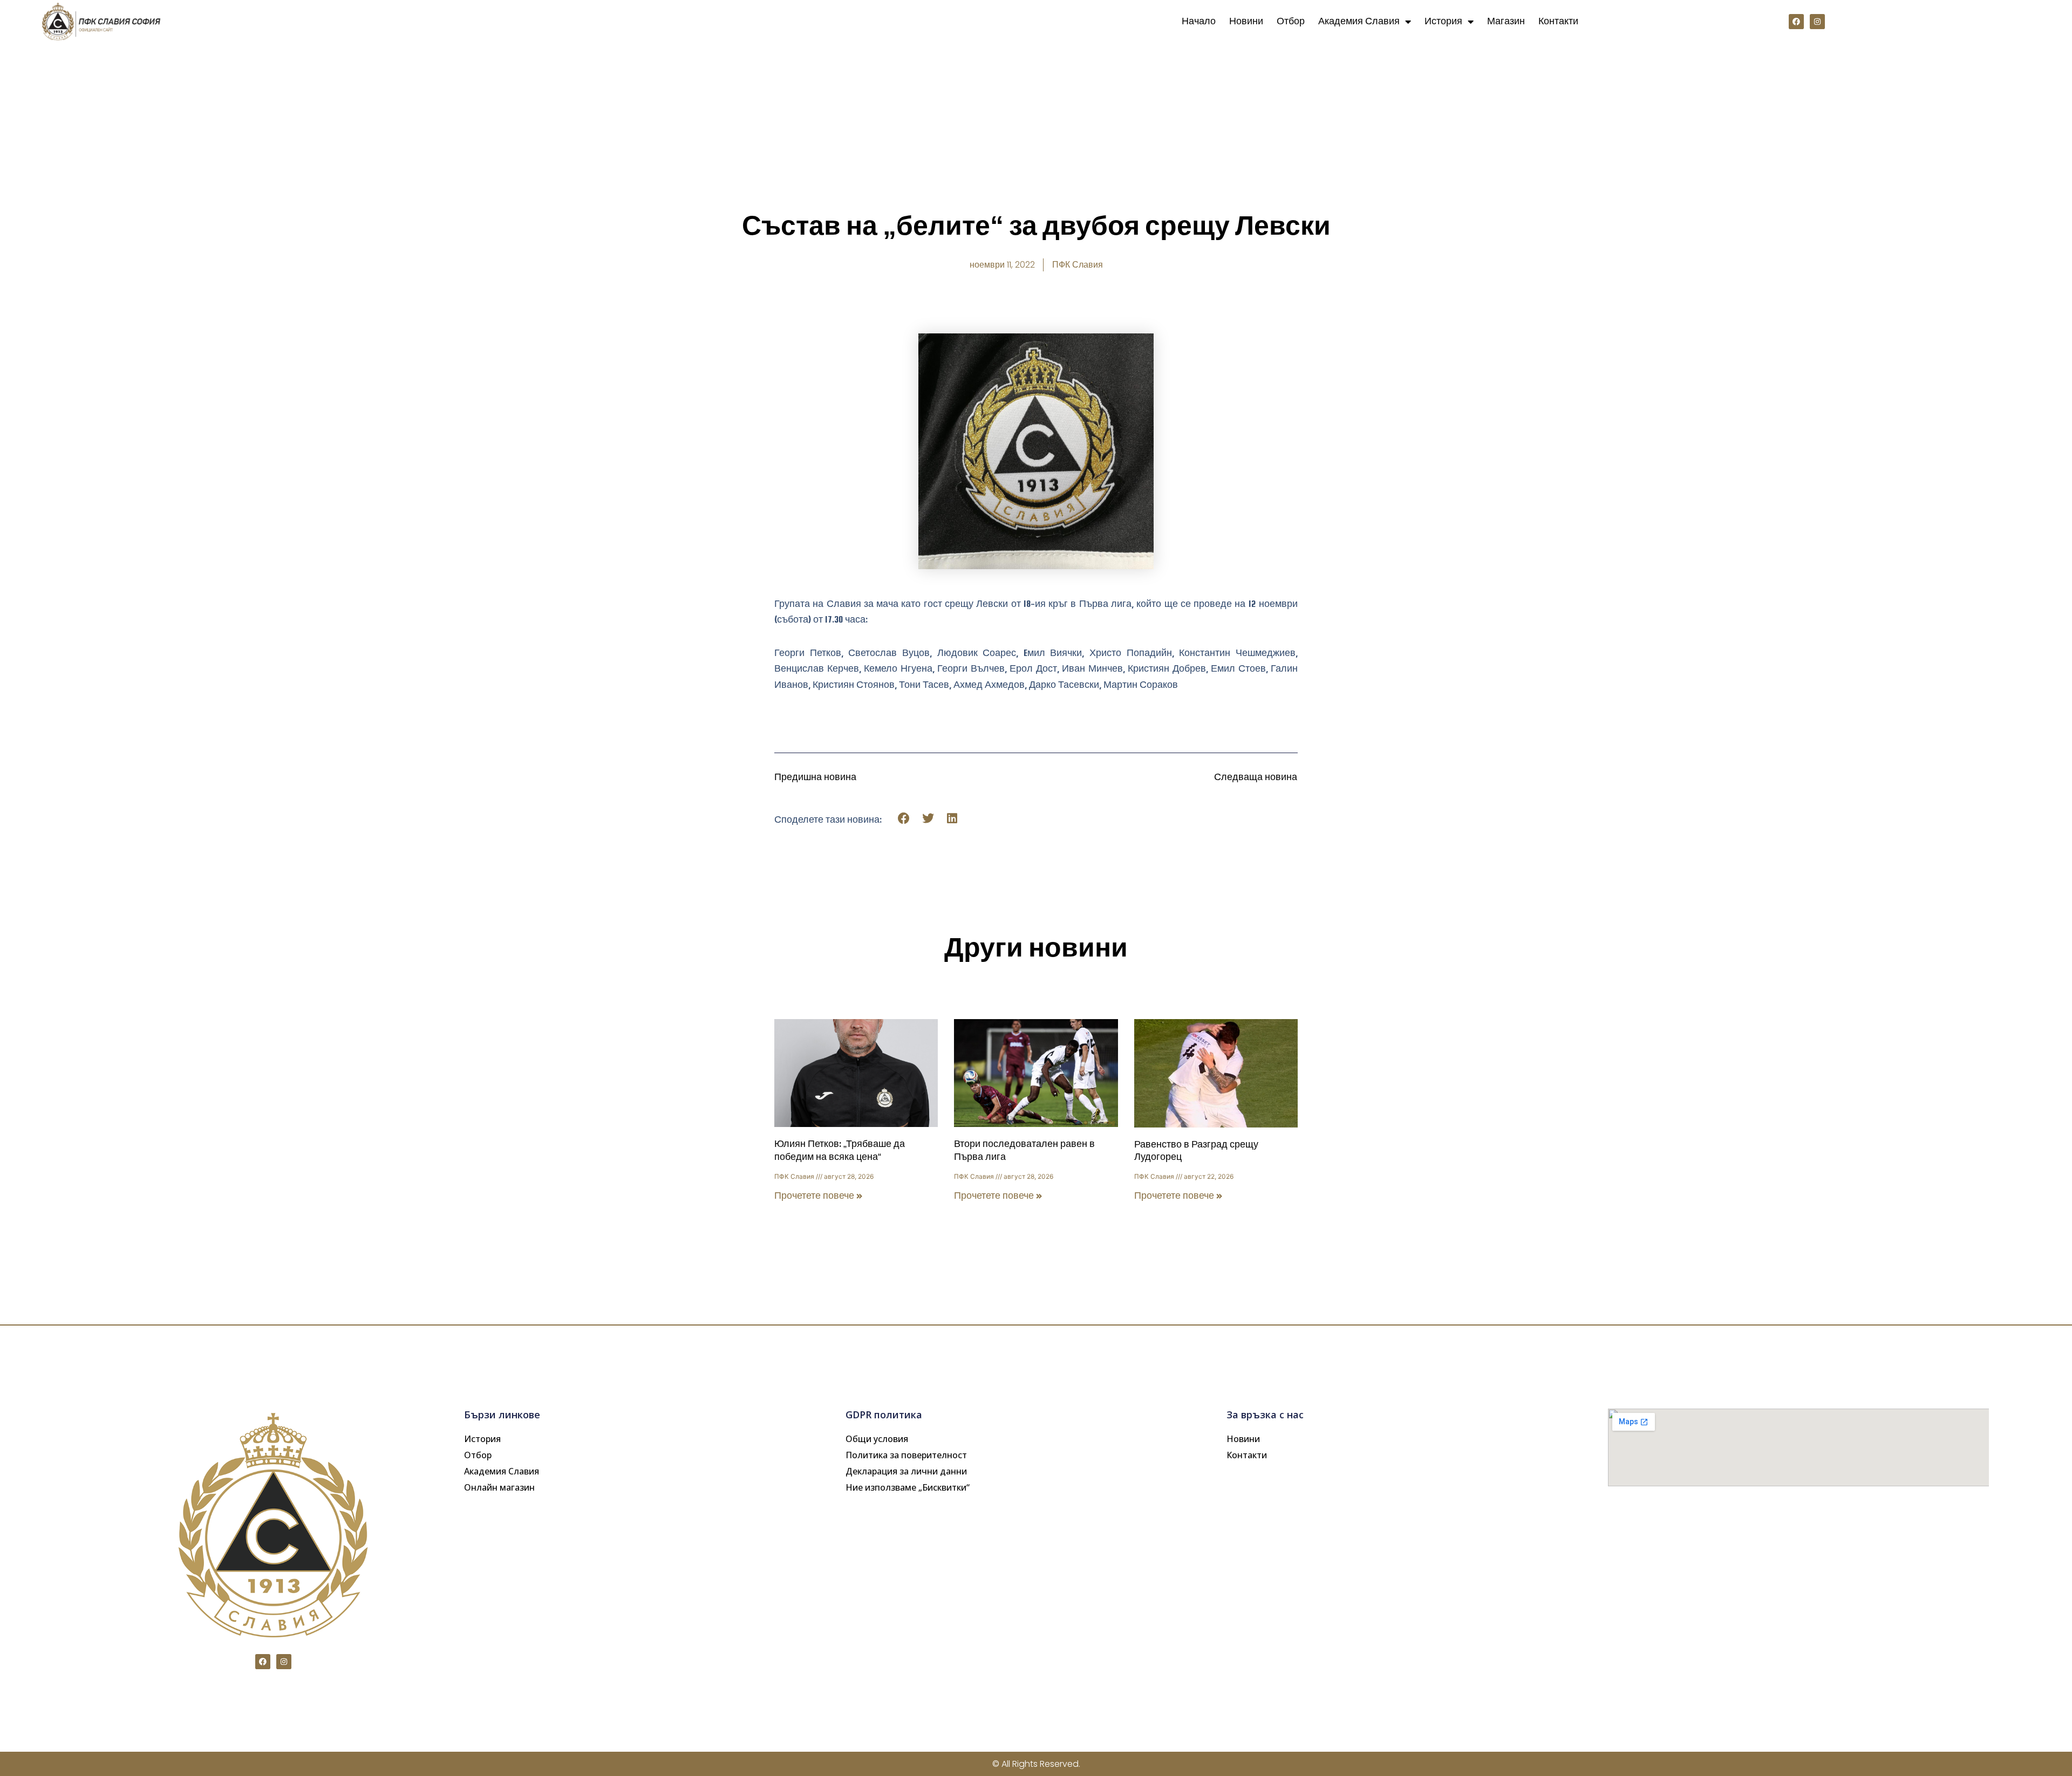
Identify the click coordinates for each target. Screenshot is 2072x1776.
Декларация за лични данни (906, 1471)
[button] (904, 819)
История (1443, 21)
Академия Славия (1359, 21)
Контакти (1558, 21)
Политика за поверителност (906, 1455)
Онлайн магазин (499, 1487)
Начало (1199, 21)
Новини (1246, 21)
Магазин (1506, 21)
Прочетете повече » (819, 1196)
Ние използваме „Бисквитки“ (908, 1487)
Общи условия (877, 1439)
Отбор (1291, 21)
